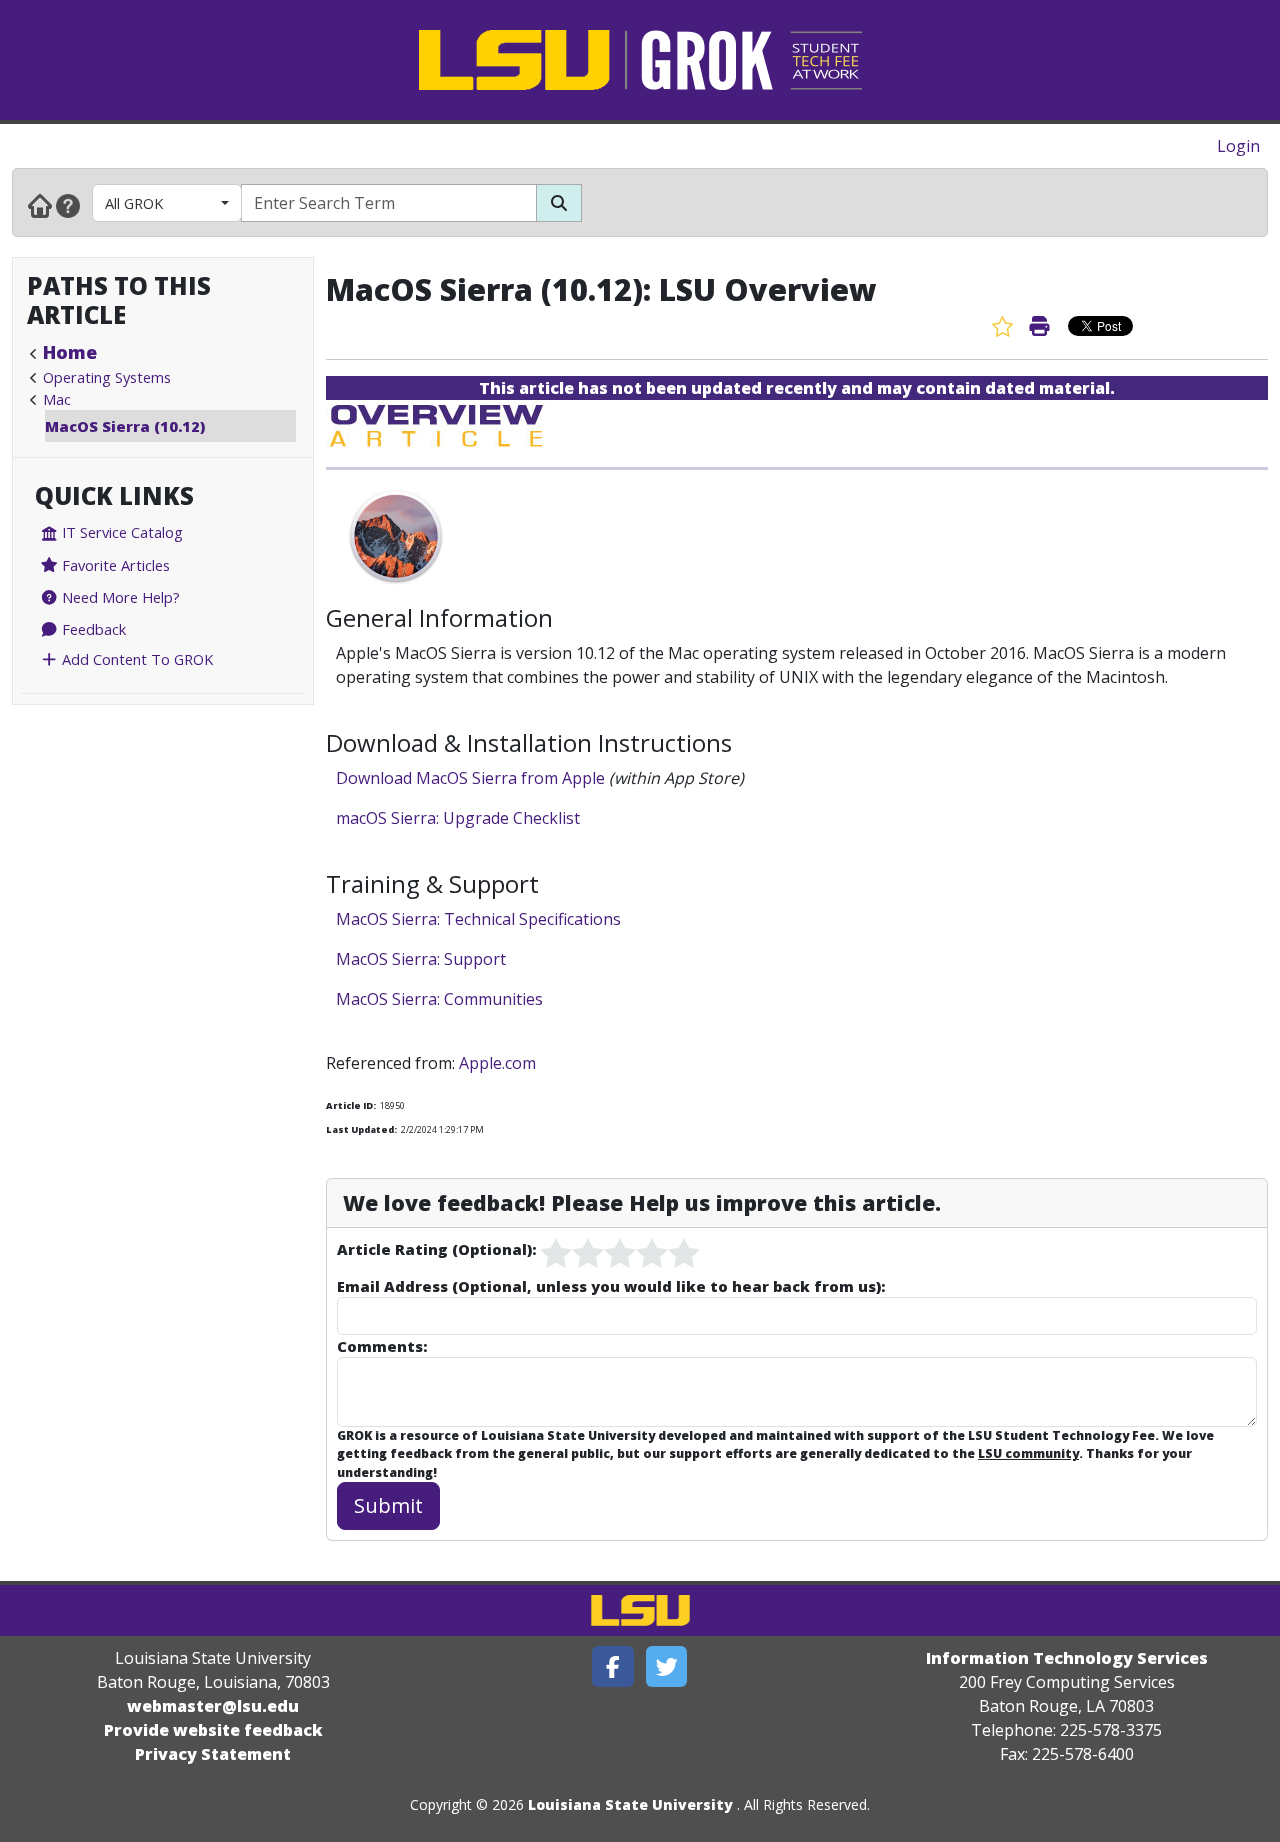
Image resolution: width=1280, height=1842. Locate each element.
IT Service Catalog (120, 532)
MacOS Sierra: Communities (439, 999)
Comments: (382, 1346)
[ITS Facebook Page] (613, 1666)
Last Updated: (361, 1129)
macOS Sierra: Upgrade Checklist (458, 818)
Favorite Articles (114, 565)
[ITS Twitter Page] (667, 1666)
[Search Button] (559, 203)
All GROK (134, 203)
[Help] (68, 205)
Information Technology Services (1067, 1658)
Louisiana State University (630, 1804)
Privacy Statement (213, 1754)
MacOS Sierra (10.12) (125, 426)
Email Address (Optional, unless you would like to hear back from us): (611, 1286)
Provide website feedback (213, 1730)
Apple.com (497, 1063)
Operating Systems (107, 377)
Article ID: (351, 1105)
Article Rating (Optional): (436, 1249)
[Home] (40, 205)
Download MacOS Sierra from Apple (470, 778)
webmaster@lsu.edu (213, 1706)
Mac (57, 399)
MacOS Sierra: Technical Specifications (478, 919)
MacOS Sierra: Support (423, 959)
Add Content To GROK (135, 659)
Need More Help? (119, 597)
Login (1238, 146)
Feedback (92, 629)
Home (70, 352)
